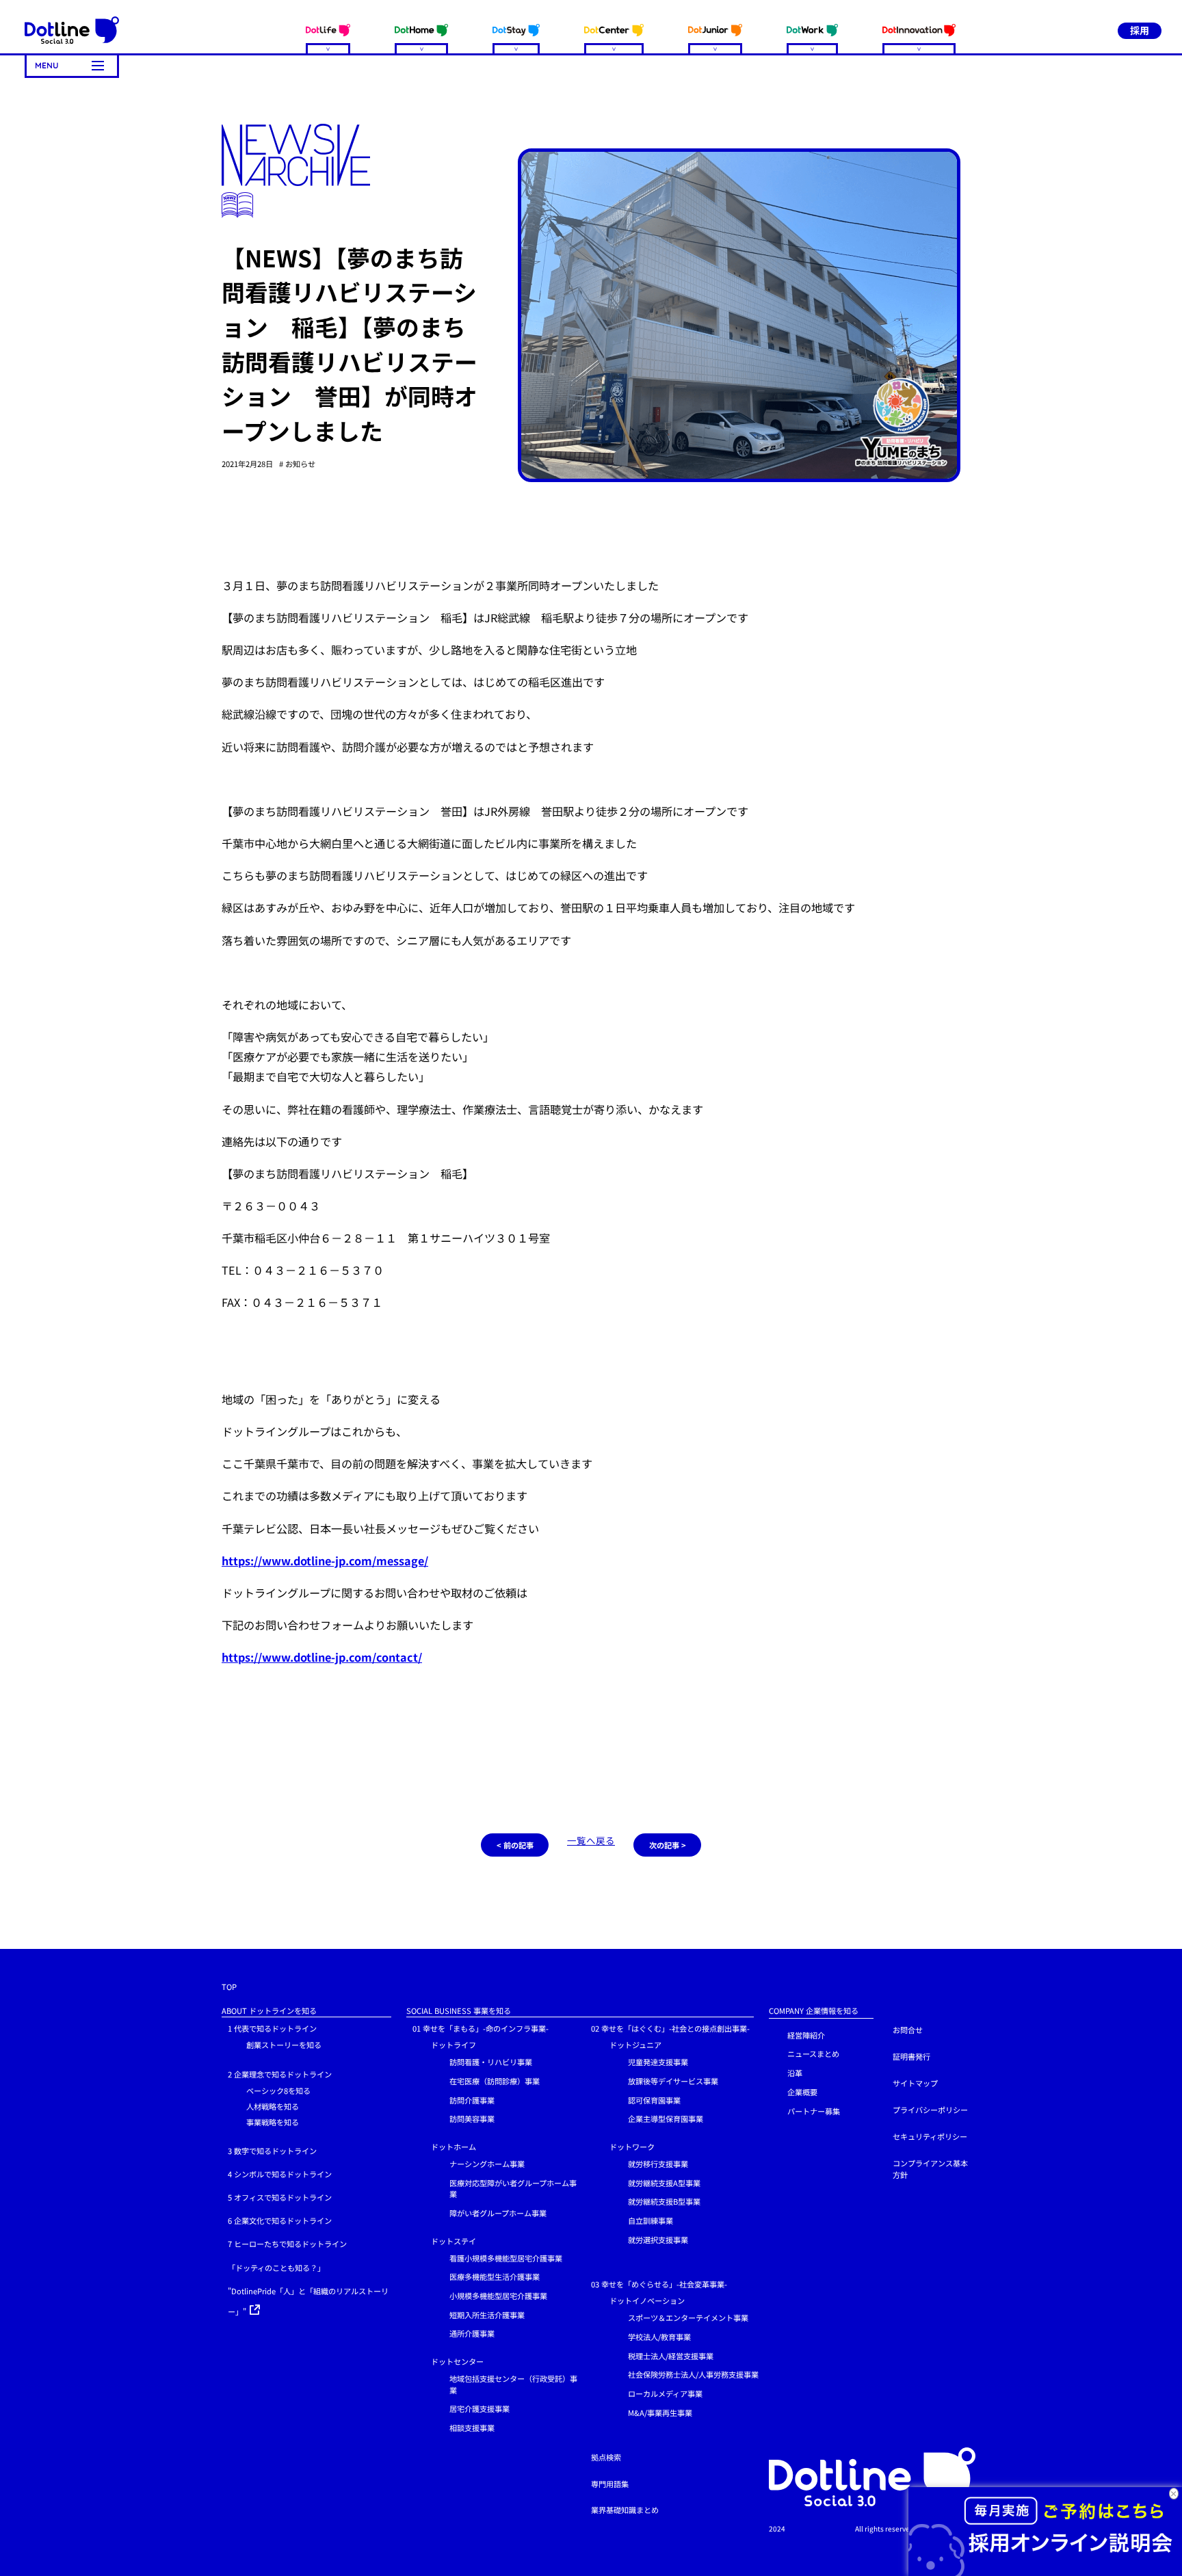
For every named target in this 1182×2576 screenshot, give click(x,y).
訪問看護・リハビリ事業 (491, 2062)
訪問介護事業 (472, 2100)
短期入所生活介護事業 (487, 2315)
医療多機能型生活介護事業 (495, 2276)
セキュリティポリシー (930, 2136)
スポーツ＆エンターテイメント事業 (688, 2318)
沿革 (795, 2073)
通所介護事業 (472, 2333)
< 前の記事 (515, 1845)
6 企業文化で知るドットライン (280, 2220)
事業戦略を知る (273, 2122)
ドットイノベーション (647, 2300)
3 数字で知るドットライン (272, 2151)
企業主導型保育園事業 (666, 2119)
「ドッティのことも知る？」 (276, 2268)
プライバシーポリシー (930, 2110)
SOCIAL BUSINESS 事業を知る (459, 2010)
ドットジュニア (635, 2045)
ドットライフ (454, 2045)
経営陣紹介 (806, 2035)
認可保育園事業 (654, 2100)
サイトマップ (915, 2083)
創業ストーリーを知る (284, 2045)
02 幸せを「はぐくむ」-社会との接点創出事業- (670, 2028)
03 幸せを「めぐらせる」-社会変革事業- (659, 2284)
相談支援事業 (472, 2428)
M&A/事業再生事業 (660, 2413)
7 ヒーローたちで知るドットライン (287, 2244)
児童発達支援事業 (658, 2062)
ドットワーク (632, 2147)
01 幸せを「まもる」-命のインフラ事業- (481, 2028)
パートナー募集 (814, 2111)
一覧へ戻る (591, 1840)
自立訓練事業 (651, 2220)
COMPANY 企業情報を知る (814, 2010)
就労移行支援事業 (658, 2164)
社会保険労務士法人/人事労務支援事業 (693, 2374)
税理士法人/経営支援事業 (671, 2356)
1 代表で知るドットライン (272, 2028)
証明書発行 (911, 2056)
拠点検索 (606, 2457)
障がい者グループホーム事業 (498, 2213)
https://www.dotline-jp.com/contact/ (322, 1657)
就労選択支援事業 (658, 2240)
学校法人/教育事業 (659, 2337)
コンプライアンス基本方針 (930, 2169)
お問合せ (908, 2030)
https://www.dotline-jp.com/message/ (325, 1561)
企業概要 (802, 2092)
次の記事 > (668, 1845)
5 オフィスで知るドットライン (280, 2197)
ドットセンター (457, 2361)
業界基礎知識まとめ (625, 2510)
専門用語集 (610, 2484)
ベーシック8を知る (278, 2090)
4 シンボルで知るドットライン (280, 2174)
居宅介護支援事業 (480, 2408)
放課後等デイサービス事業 (673, 2081)
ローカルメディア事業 (665, 2393)
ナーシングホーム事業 (487, 2164)
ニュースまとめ (813, 2054)
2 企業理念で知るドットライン (280, 2074)
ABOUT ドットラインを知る (269, 2010)
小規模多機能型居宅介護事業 (498, 2296)
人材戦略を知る (273, 2106)
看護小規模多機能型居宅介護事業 (506, 2258)
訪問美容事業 (472, 2119)
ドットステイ (454, 2241)
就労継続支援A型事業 (664, 2183)
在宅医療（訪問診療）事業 (495, 2081)
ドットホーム (454, 2147)
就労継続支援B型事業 (664, 2201)
